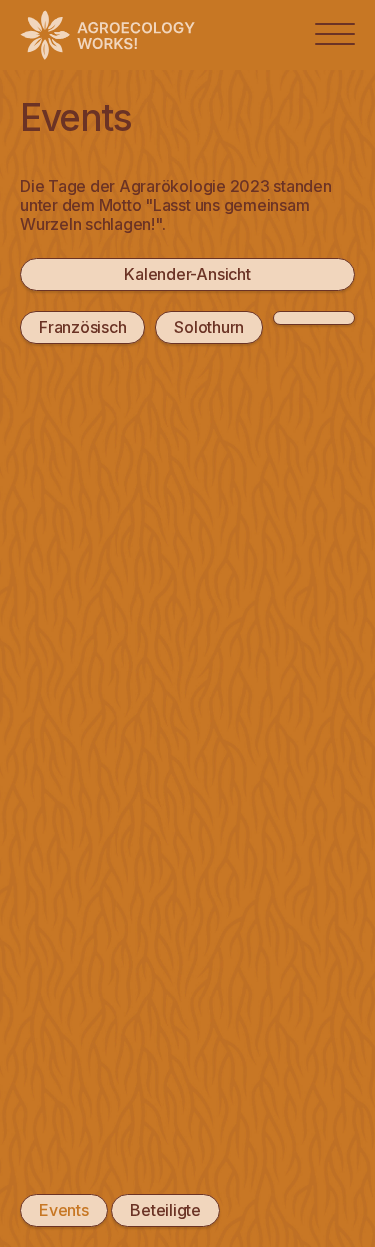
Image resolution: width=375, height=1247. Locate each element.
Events (64, 1210)
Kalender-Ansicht (187, 274)
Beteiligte (165, 1210)
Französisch (82, 327)
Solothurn (209, 327)
